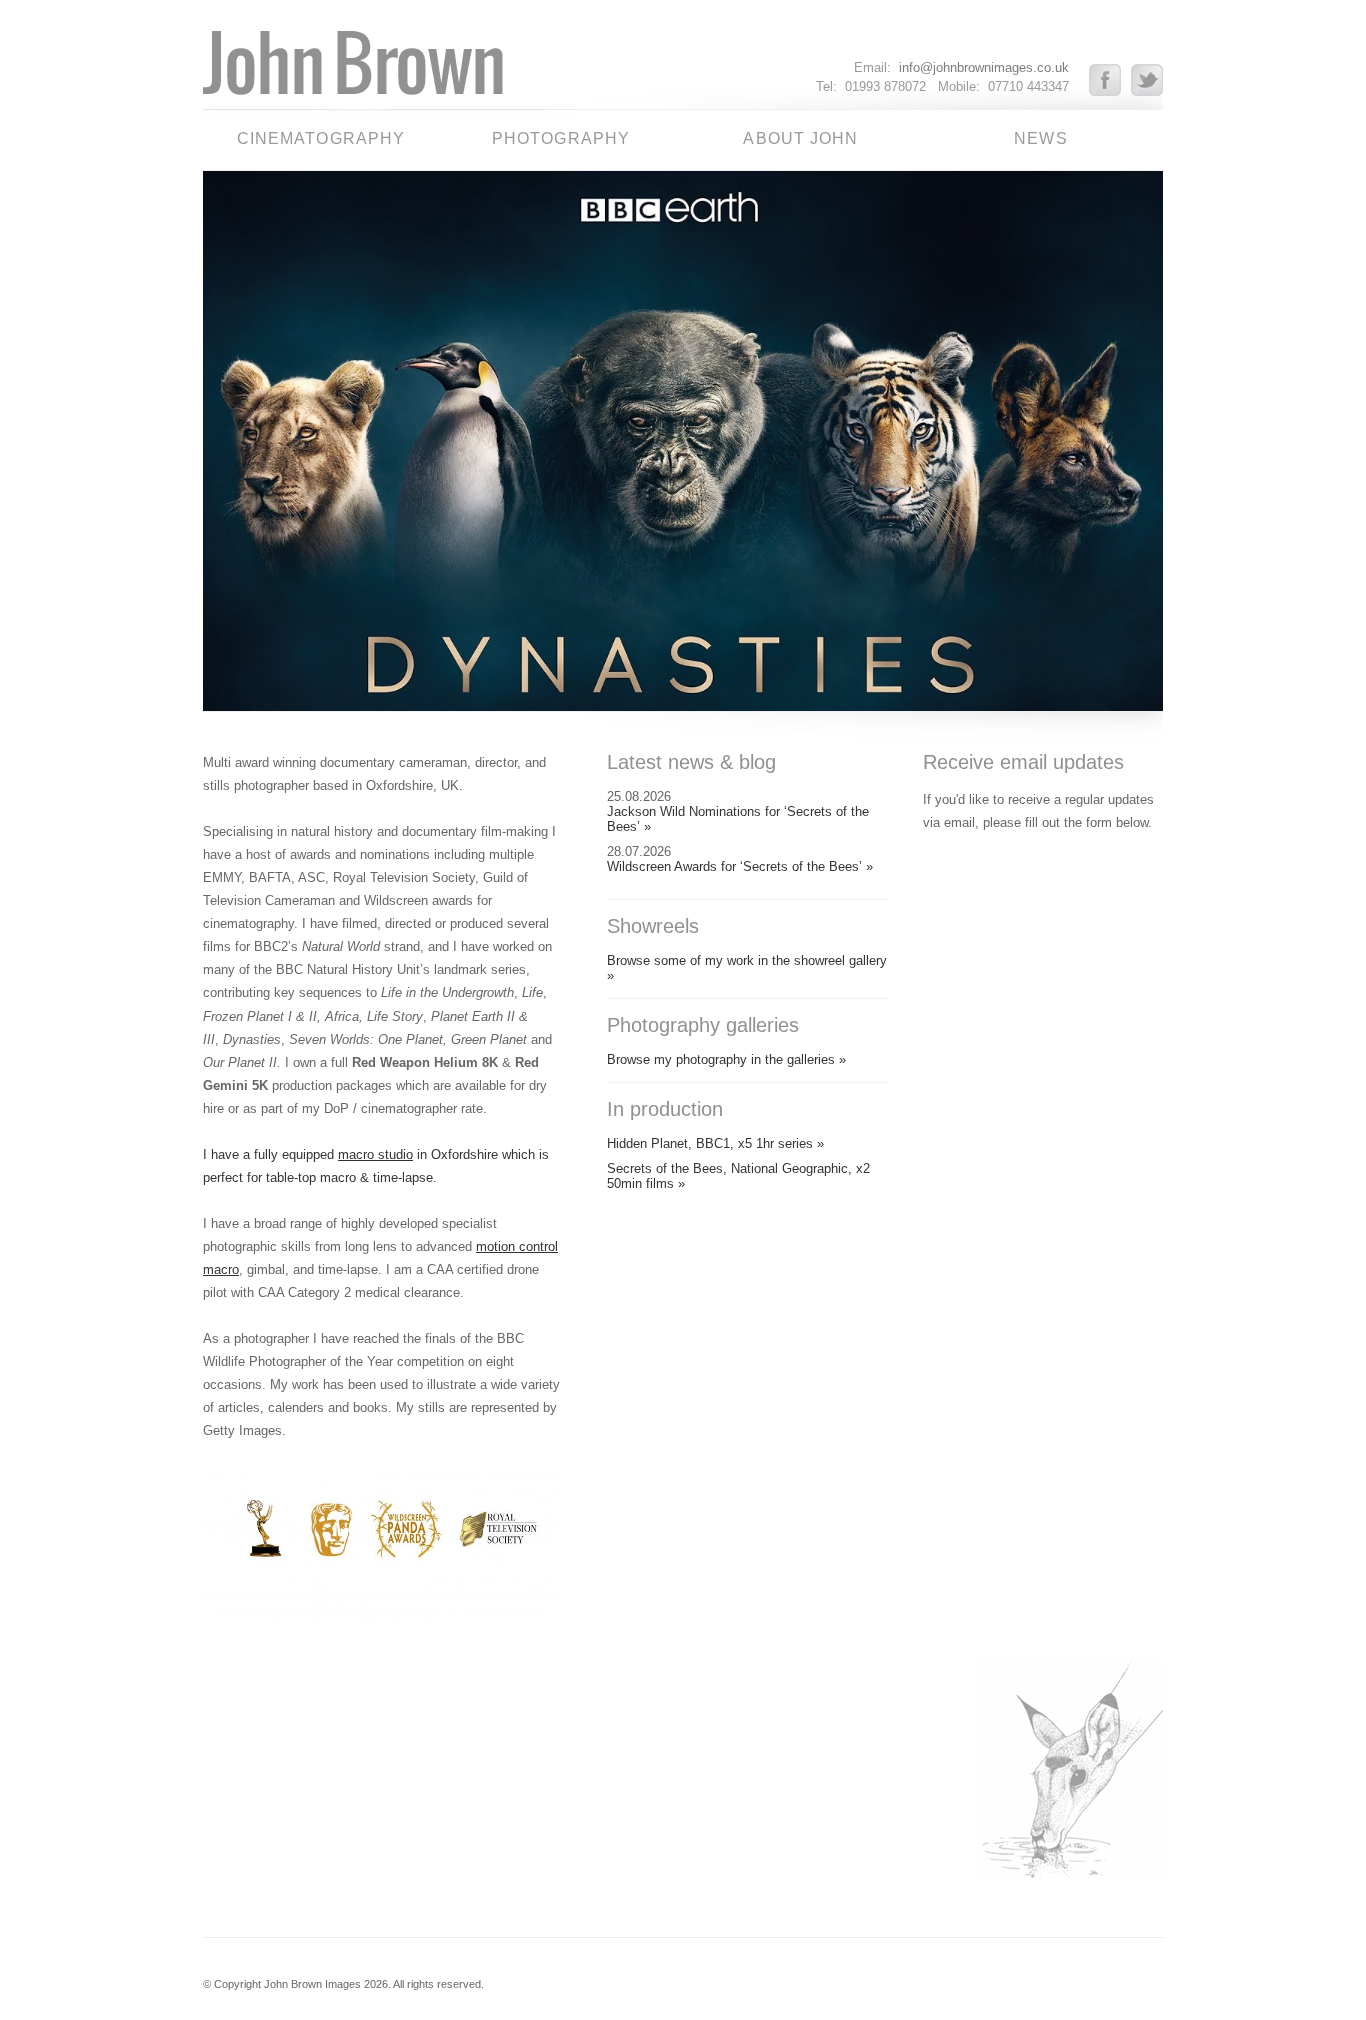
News (1040, 138)
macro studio (375, 1154)
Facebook (1110, 80)
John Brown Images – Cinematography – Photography (390, 70)
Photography (561, 138)
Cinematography (321, 138)
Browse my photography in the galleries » (726, 1059)
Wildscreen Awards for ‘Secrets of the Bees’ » (740, 866)
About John (800, 138)
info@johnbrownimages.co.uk (984, 67)
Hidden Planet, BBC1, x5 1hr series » (715, 1143)
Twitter (1147, 80)
